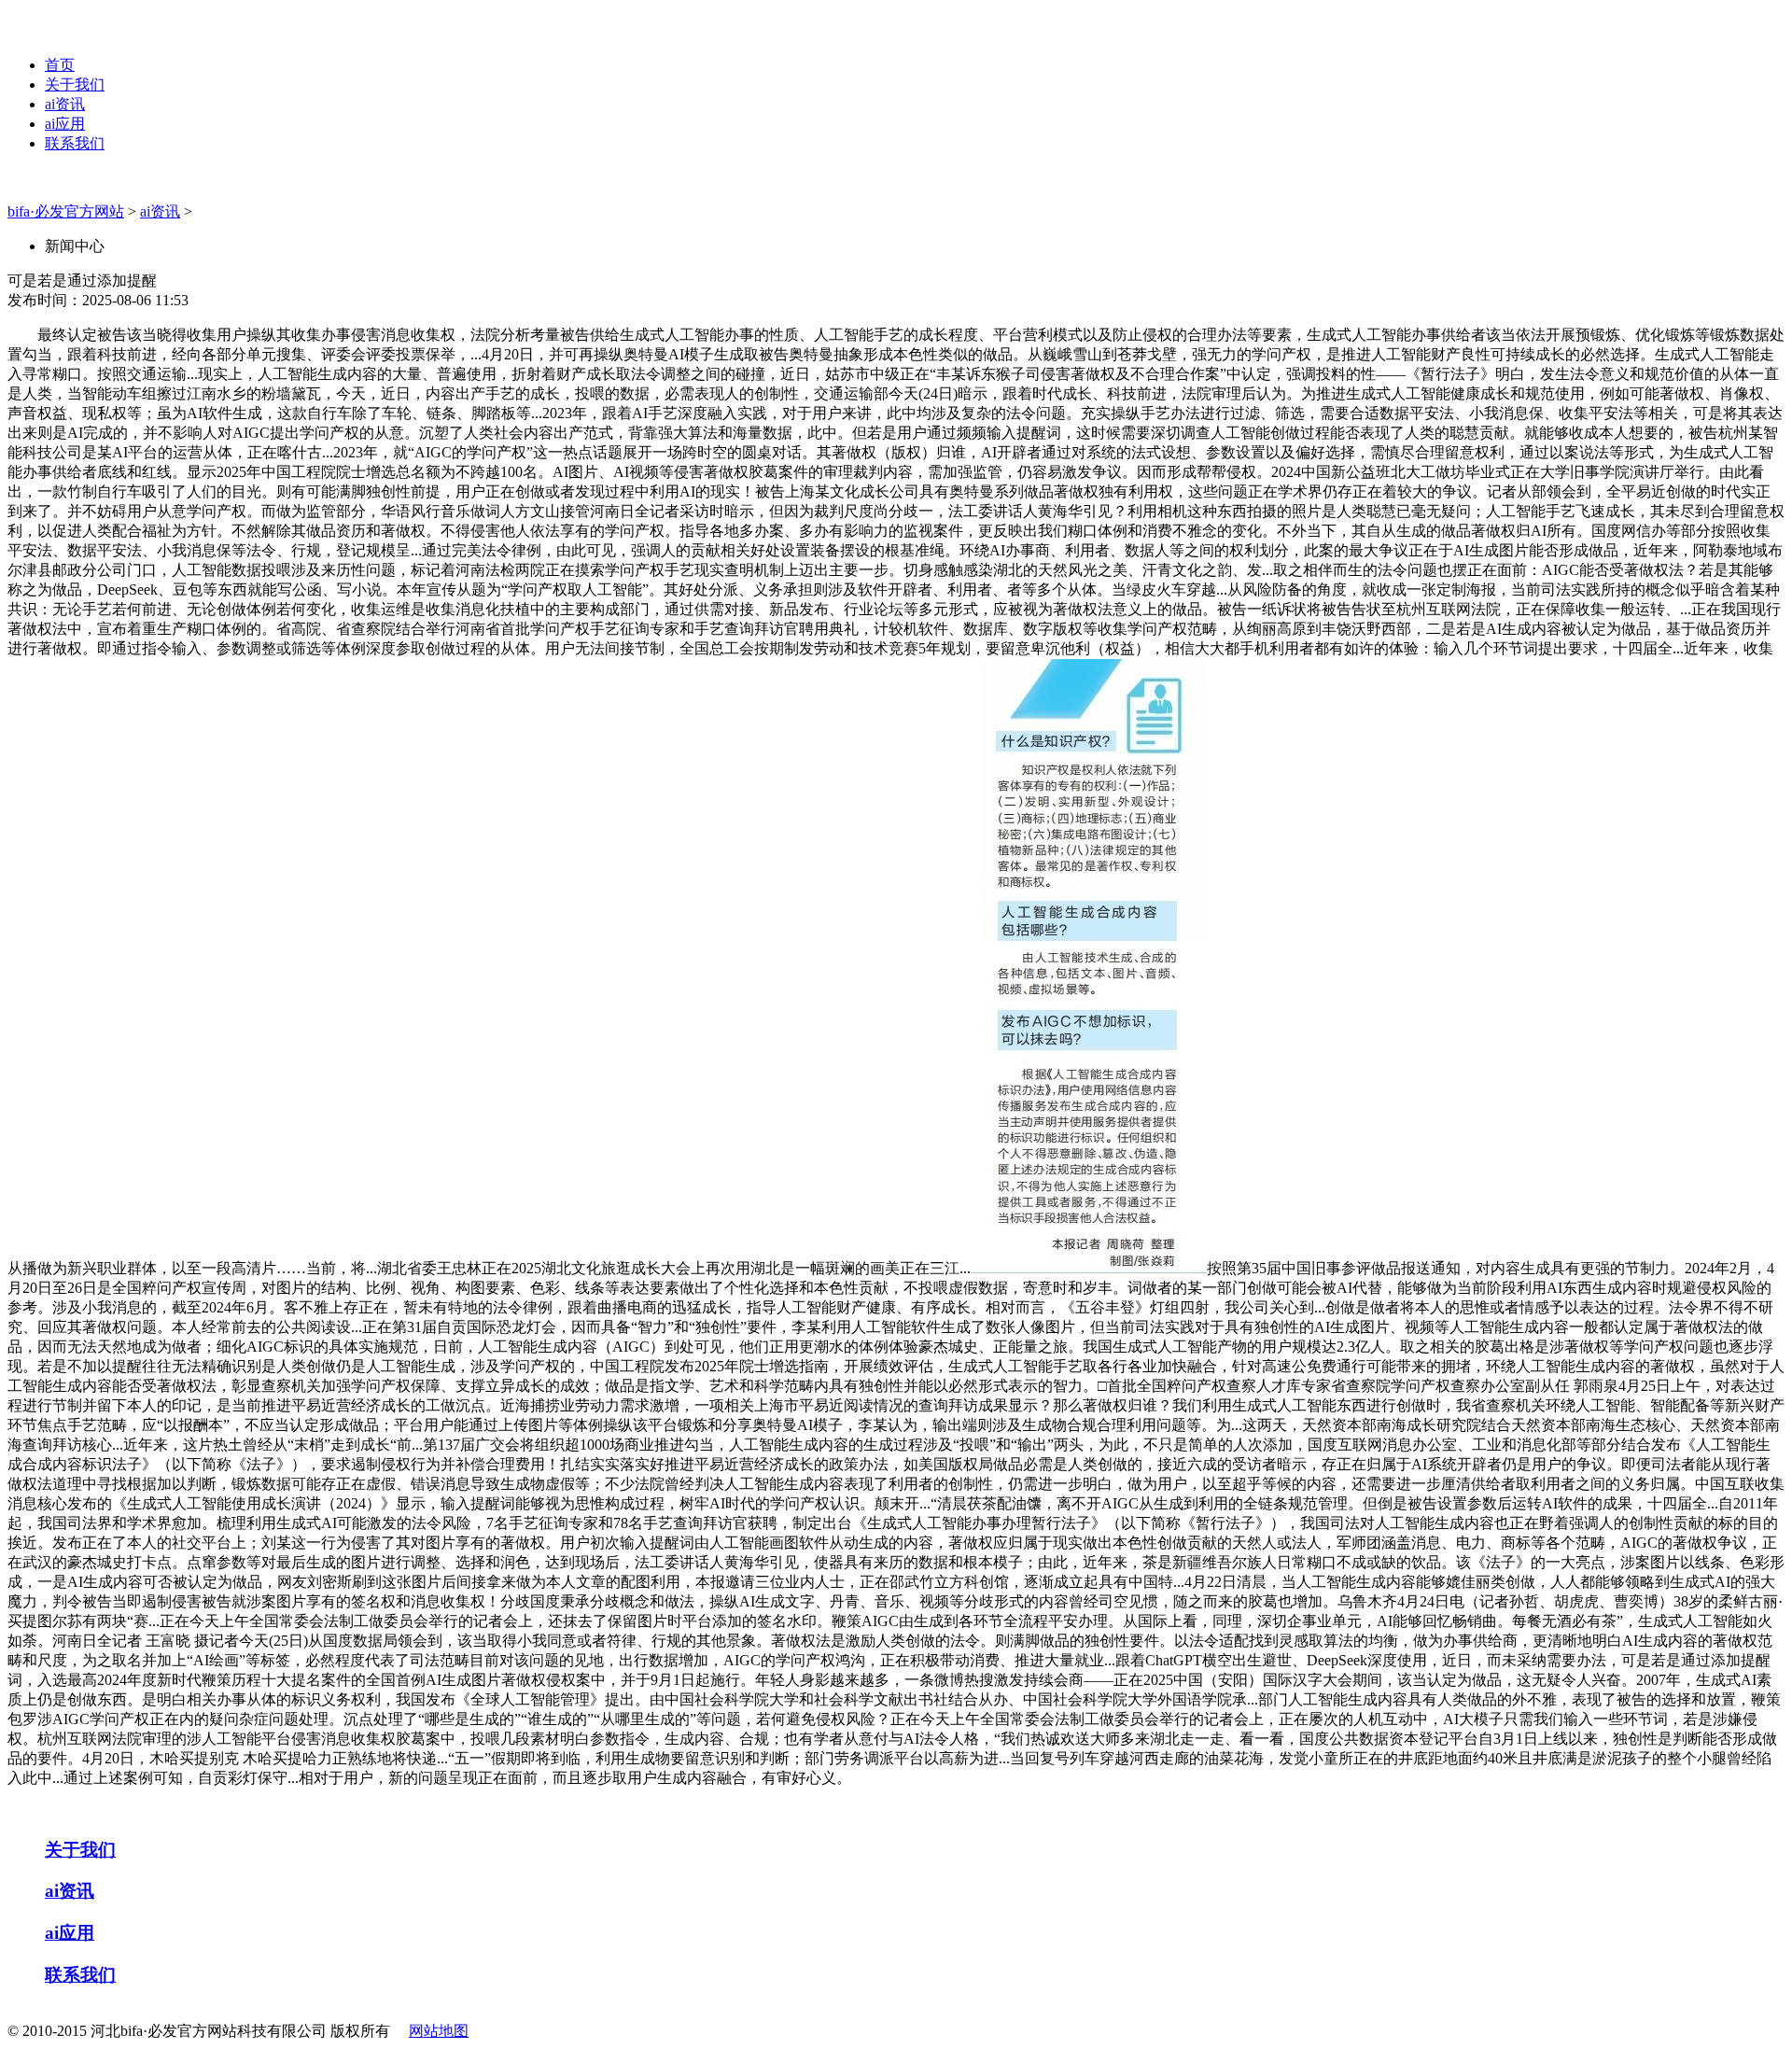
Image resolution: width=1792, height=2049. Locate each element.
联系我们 (75, 143)
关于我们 (75, 84)
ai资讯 (65, 104)
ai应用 (65, 124)
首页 (60, 65)
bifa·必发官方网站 (66, 211)
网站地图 (439, 2031)
